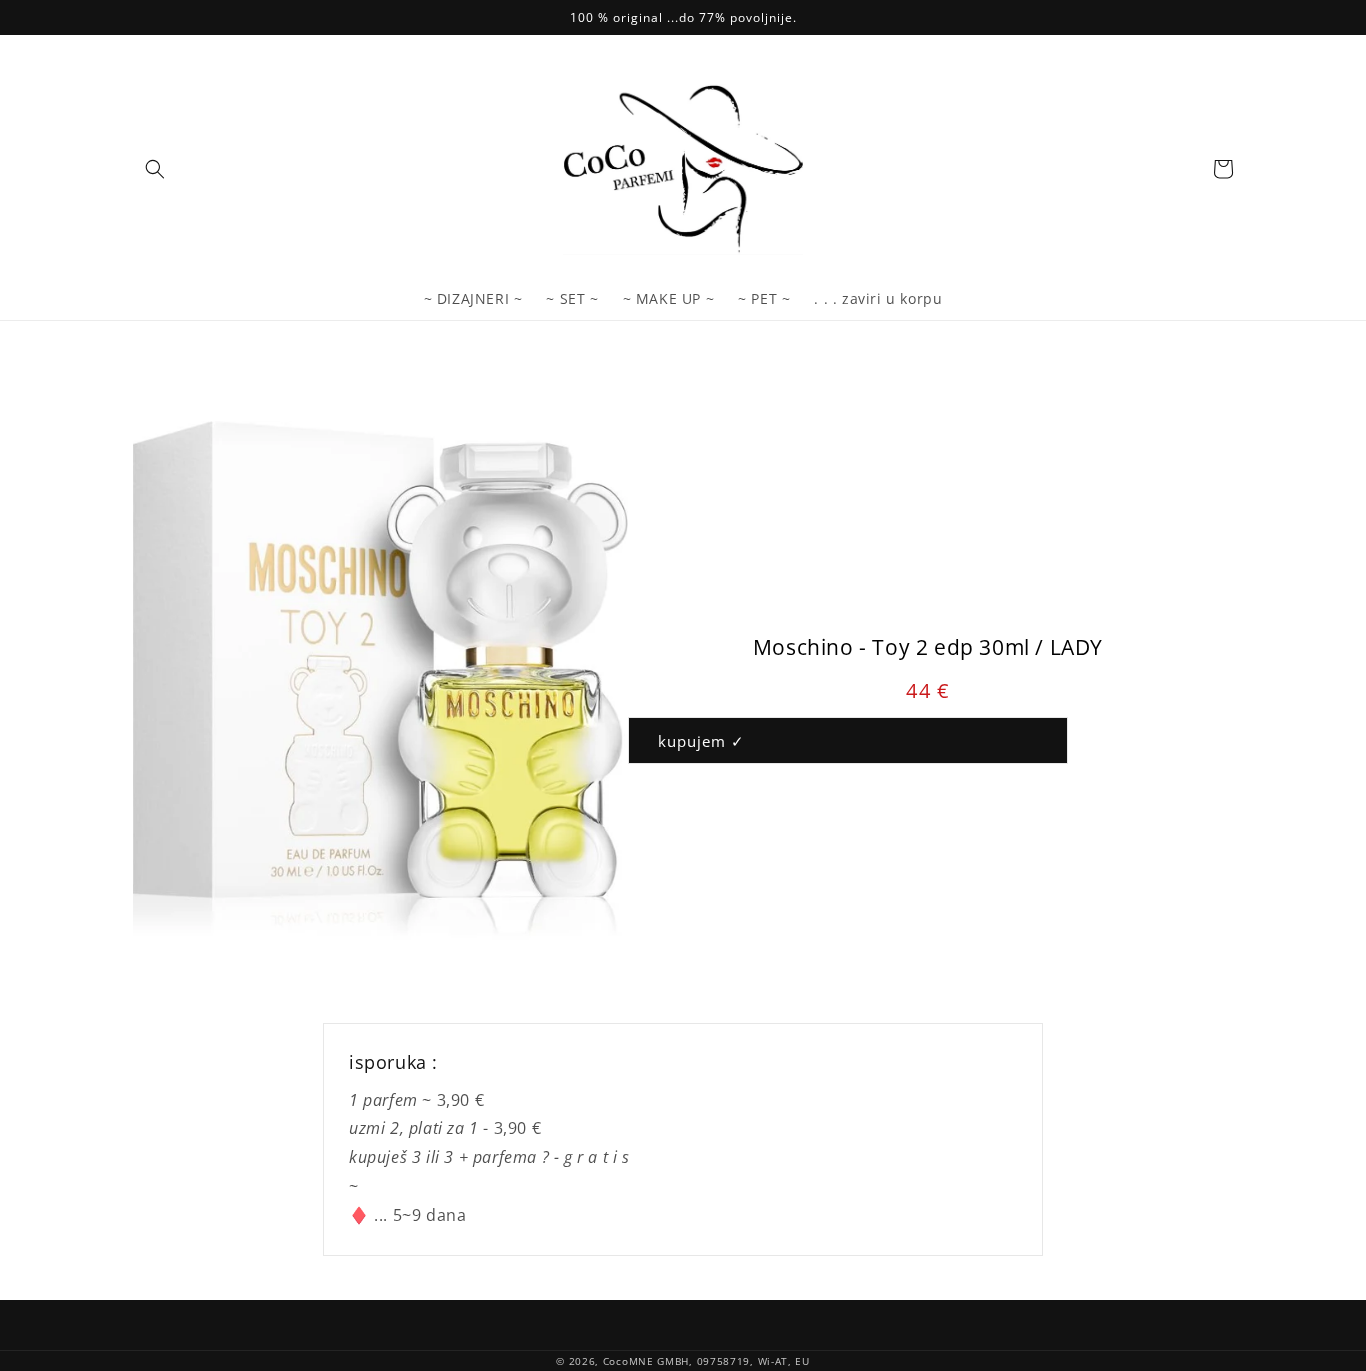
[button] (155, 169)
